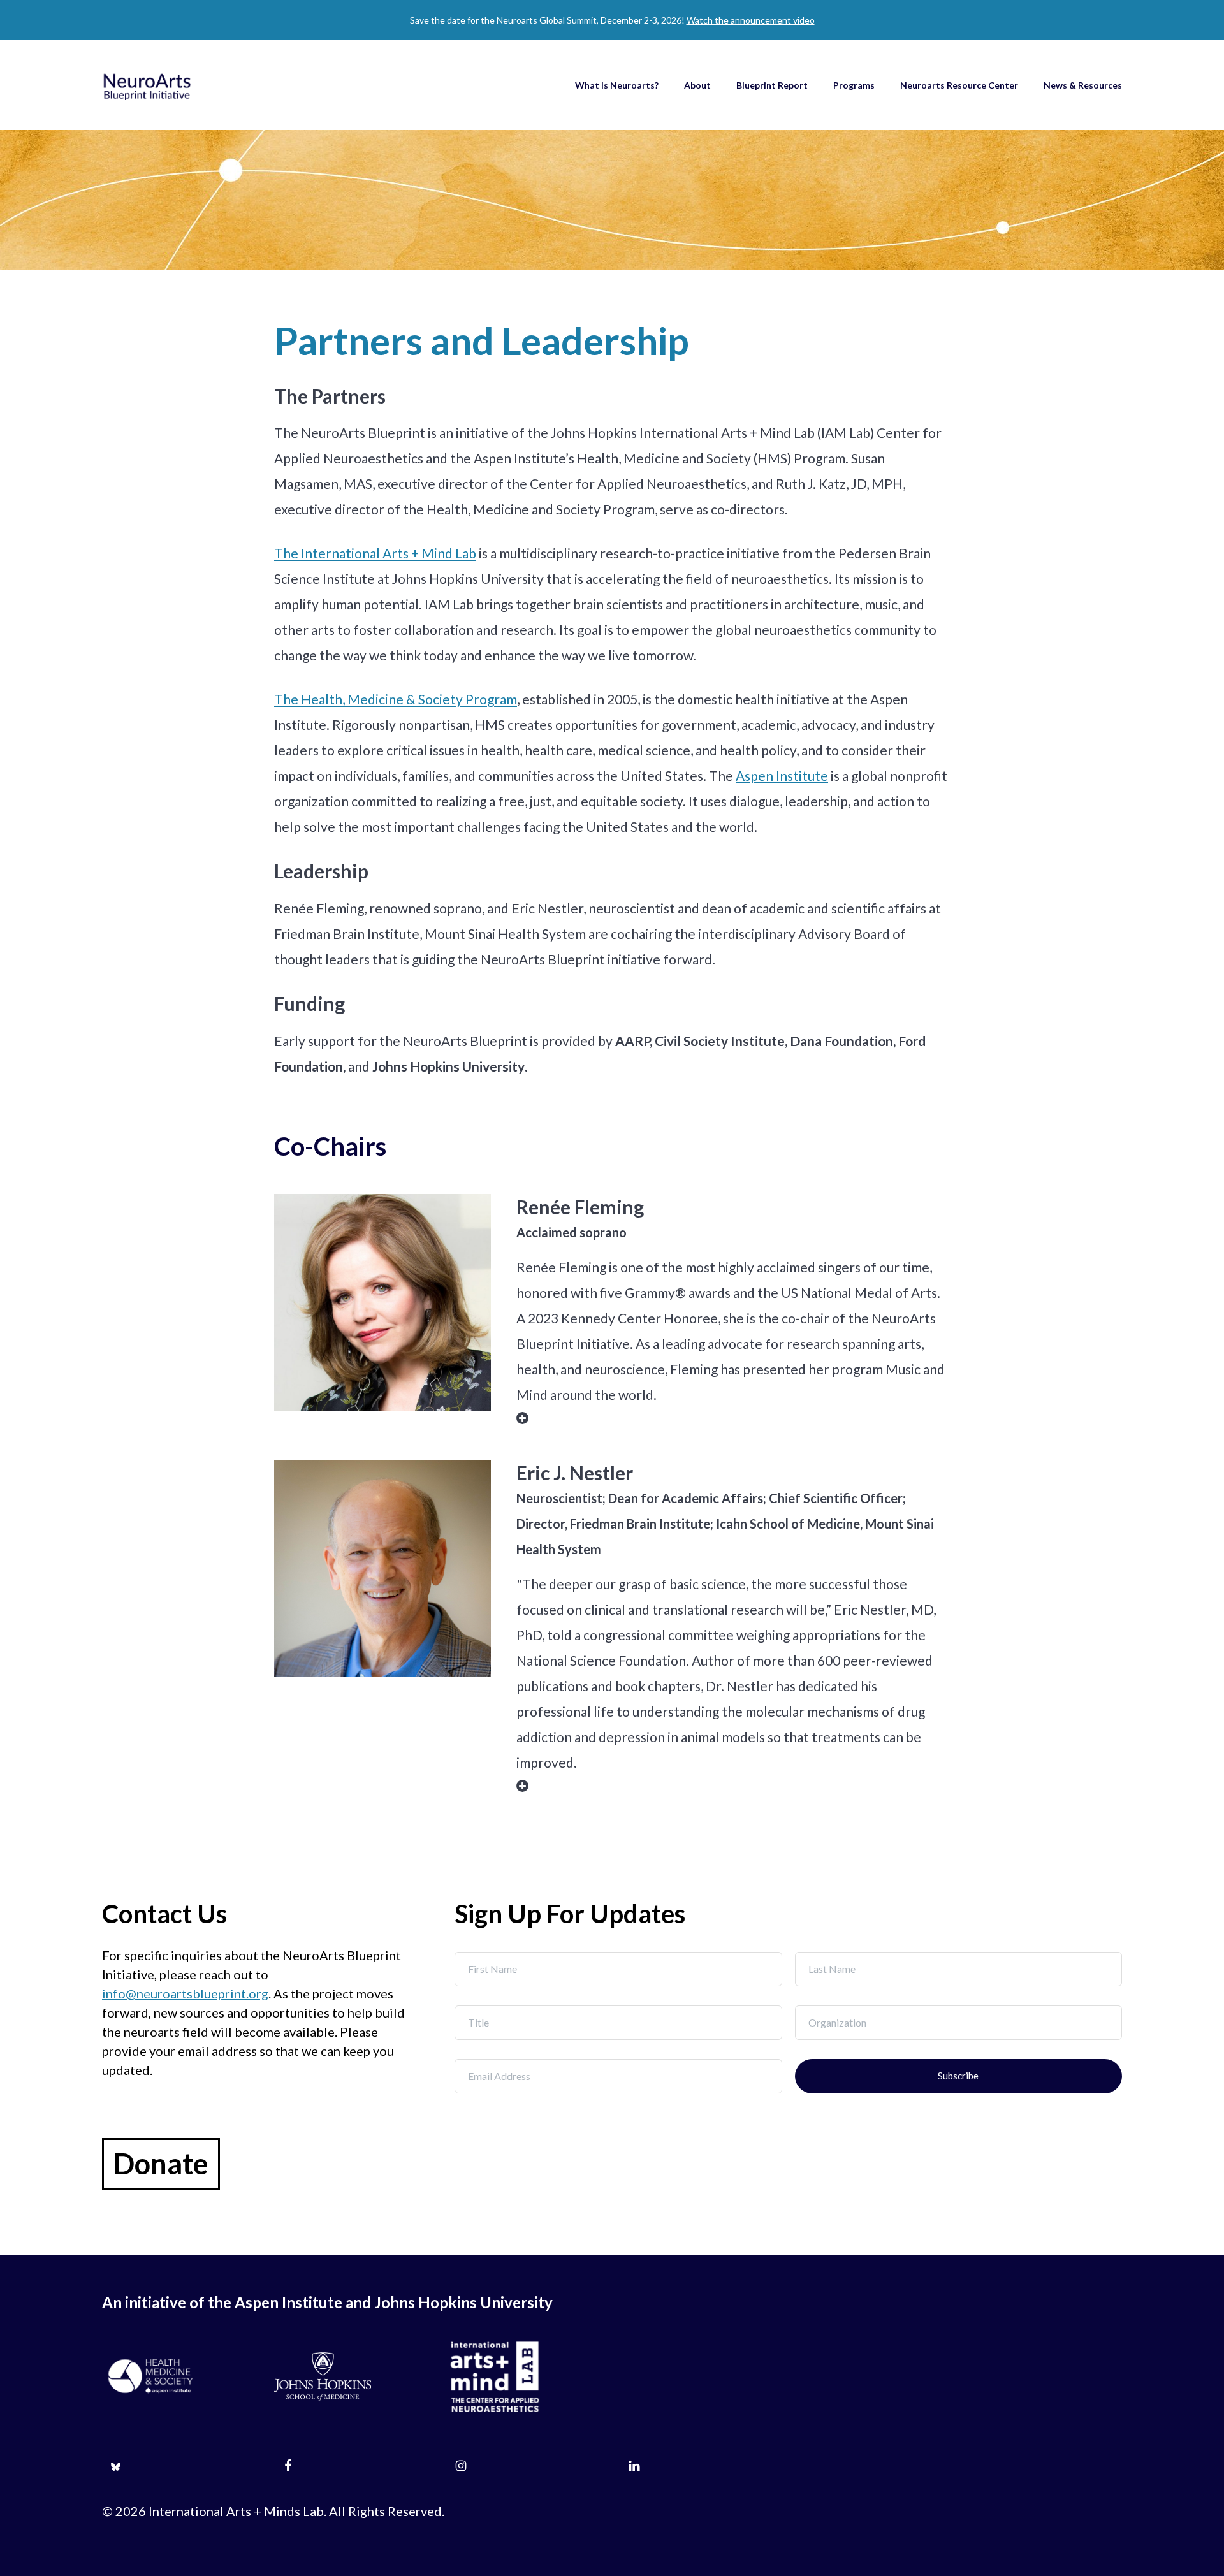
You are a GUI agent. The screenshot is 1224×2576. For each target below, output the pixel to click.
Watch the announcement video (751, 20)
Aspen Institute (782, 775)
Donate (161, 2164)
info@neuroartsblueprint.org (185, 1993)
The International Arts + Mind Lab (375, 553)
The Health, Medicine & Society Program (396, 699)
